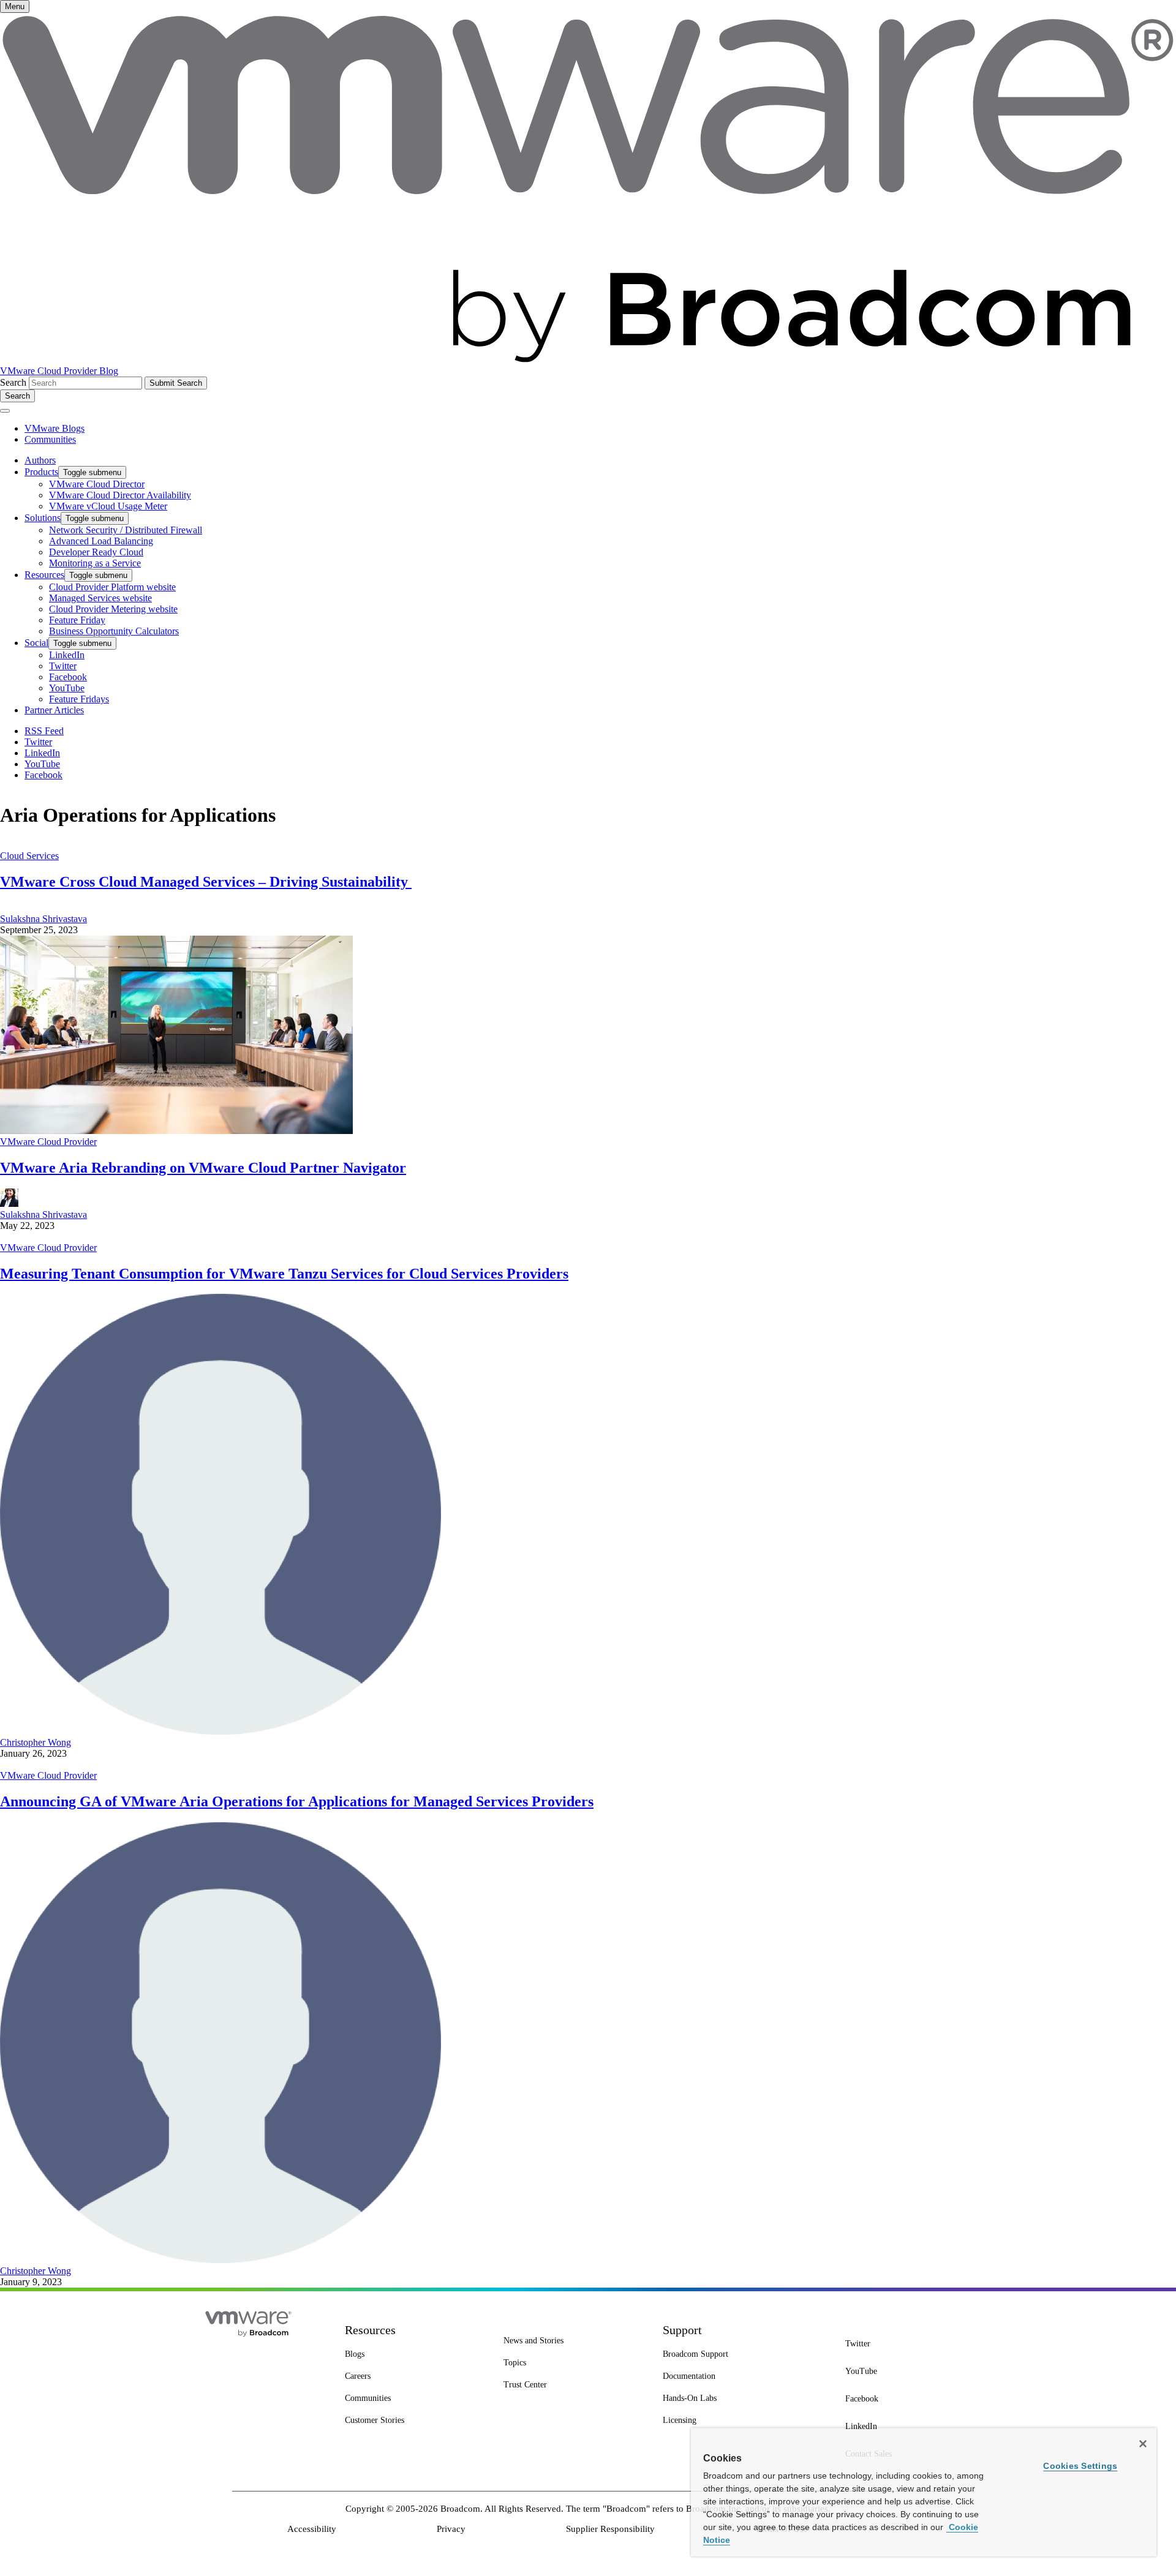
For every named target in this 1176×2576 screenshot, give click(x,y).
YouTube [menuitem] (67, 688)
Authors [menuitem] (40, 460)
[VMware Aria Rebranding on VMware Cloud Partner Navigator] (176, 1131)
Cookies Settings (1080, 2466)
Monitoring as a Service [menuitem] (95, 563)
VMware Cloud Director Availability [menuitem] (120, 495)
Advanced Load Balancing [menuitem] (101, 541)
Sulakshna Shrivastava (43, 919)
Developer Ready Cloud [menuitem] (96, 552)
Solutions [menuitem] (43, 518)
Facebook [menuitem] (68, 677)
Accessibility (312, 2529)
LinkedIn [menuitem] (67, 655)
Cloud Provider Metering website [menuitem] (113, 609)
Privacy (451, 2529)
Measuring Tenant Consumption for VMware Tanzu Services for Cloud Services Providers (284, 1274)
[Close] (1143, 2444)
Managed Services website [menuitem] (100, 598)
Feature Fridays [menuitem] (79, 699)
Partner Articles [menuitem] (54, 710)
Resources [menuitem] (44, 575)
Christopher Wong (36, 1742)
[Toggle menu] (5, 411)
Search (13, 382)
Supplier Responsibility (610, 2529)
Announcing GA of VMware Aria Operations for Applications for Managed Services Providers (297, 1801)
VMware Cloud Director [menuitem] (97, 484)
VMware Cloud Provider (48, 1142)
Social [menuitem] (36, 643)
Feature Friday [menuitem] (77, 620)
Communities (50, 439)
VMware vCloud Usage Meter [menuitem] (108, 506)
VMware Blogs (55, 428)
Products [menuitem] (41, 472)
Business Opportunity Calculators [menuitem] (114, 631)
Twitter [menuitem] (63, 666)
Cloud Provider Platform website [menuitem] (112, 587)
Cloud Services (29, 856)
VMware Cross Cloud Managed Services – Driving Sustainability (206, 882)
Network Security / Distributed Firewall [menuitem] (126, 530)
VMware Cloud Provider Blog (59, 371)
